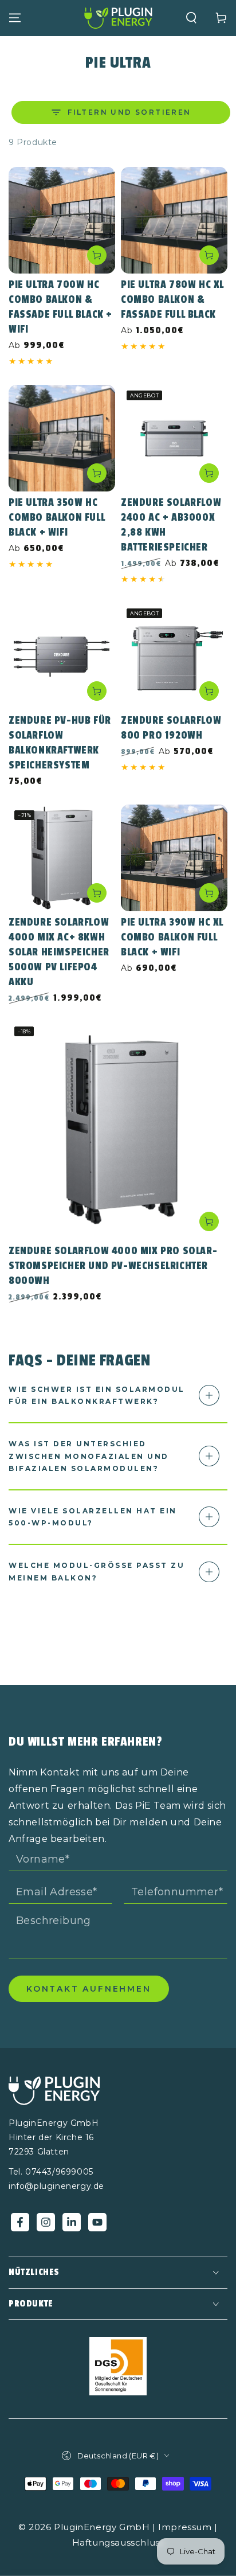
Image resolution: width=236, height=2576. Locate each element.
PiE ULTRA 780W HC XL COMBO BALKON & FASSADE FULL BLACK (172, 299)
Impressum (185, 2527)
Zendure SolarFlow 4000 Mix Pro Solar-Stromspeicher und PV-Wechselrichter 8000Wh (113, 1266)
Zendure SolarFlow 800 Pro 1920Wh (171, 728)
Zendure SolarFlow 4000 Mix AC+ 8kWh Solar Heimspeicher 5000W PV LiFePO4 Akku (59, 952)
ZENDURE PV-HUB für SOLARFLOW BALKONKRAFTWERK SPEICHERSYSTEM (60, 743)
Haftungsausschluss (118, 2542)
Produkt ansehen (97, 255)
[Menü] (15, 18)
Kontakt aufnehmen (89, 1989)
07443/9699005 (59, 2172)
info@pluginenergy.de (56, 2186)
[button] (191, 18)
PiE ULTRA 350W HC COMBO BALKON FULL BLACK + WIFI (57, 517)
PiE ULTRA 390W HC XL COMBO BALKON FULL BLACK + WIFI (172, 937)
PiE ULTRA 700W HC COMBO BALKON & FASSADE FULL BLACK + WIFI (60, 307)
